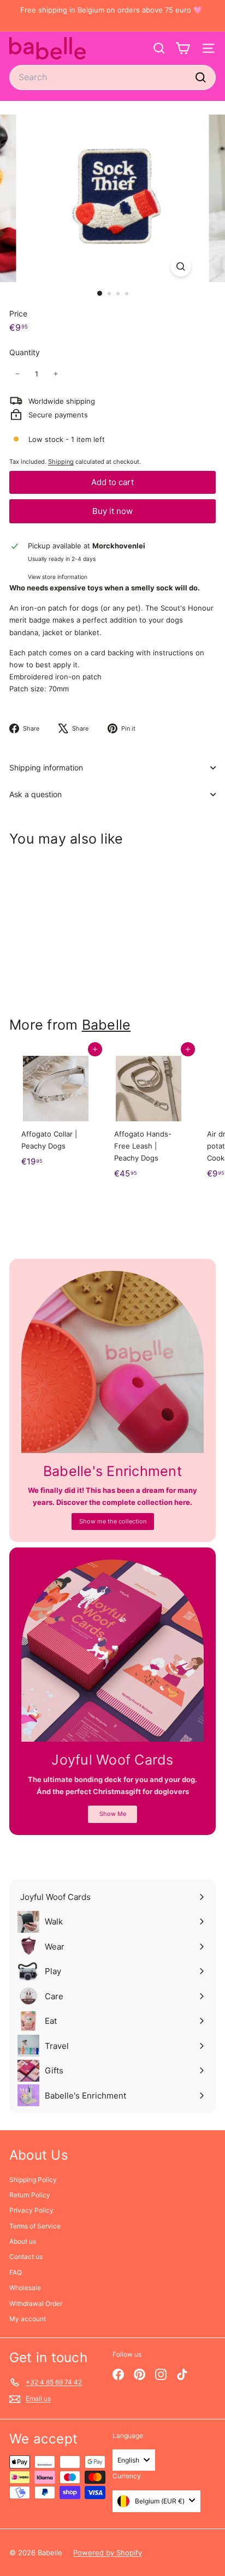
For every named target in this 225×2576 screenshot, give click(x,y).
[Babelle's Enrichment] (112, 1362)
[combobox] (112, 77)
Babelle (106, 1025)
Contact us (26, 2257)
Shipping (61, 462)
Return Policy (30, 2195)
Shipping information (46, 767)
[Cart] (183, 48)
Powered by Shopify (108, 2553)
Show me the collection (113, 1521)
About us (23, 2241)
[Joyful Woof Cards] (112, 1651)
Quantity (25, 352)
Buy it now (112, 511)
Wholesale (25, 2288)
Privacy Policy (31, 2210)
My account (28, 2319)
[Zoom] (181, 267)
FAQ (16, 2272)
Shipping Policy (33, 2180)
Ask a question (35, 794)
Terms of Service (35, 2226)
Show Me (113, 1814)
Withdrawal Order (36, 2303)
